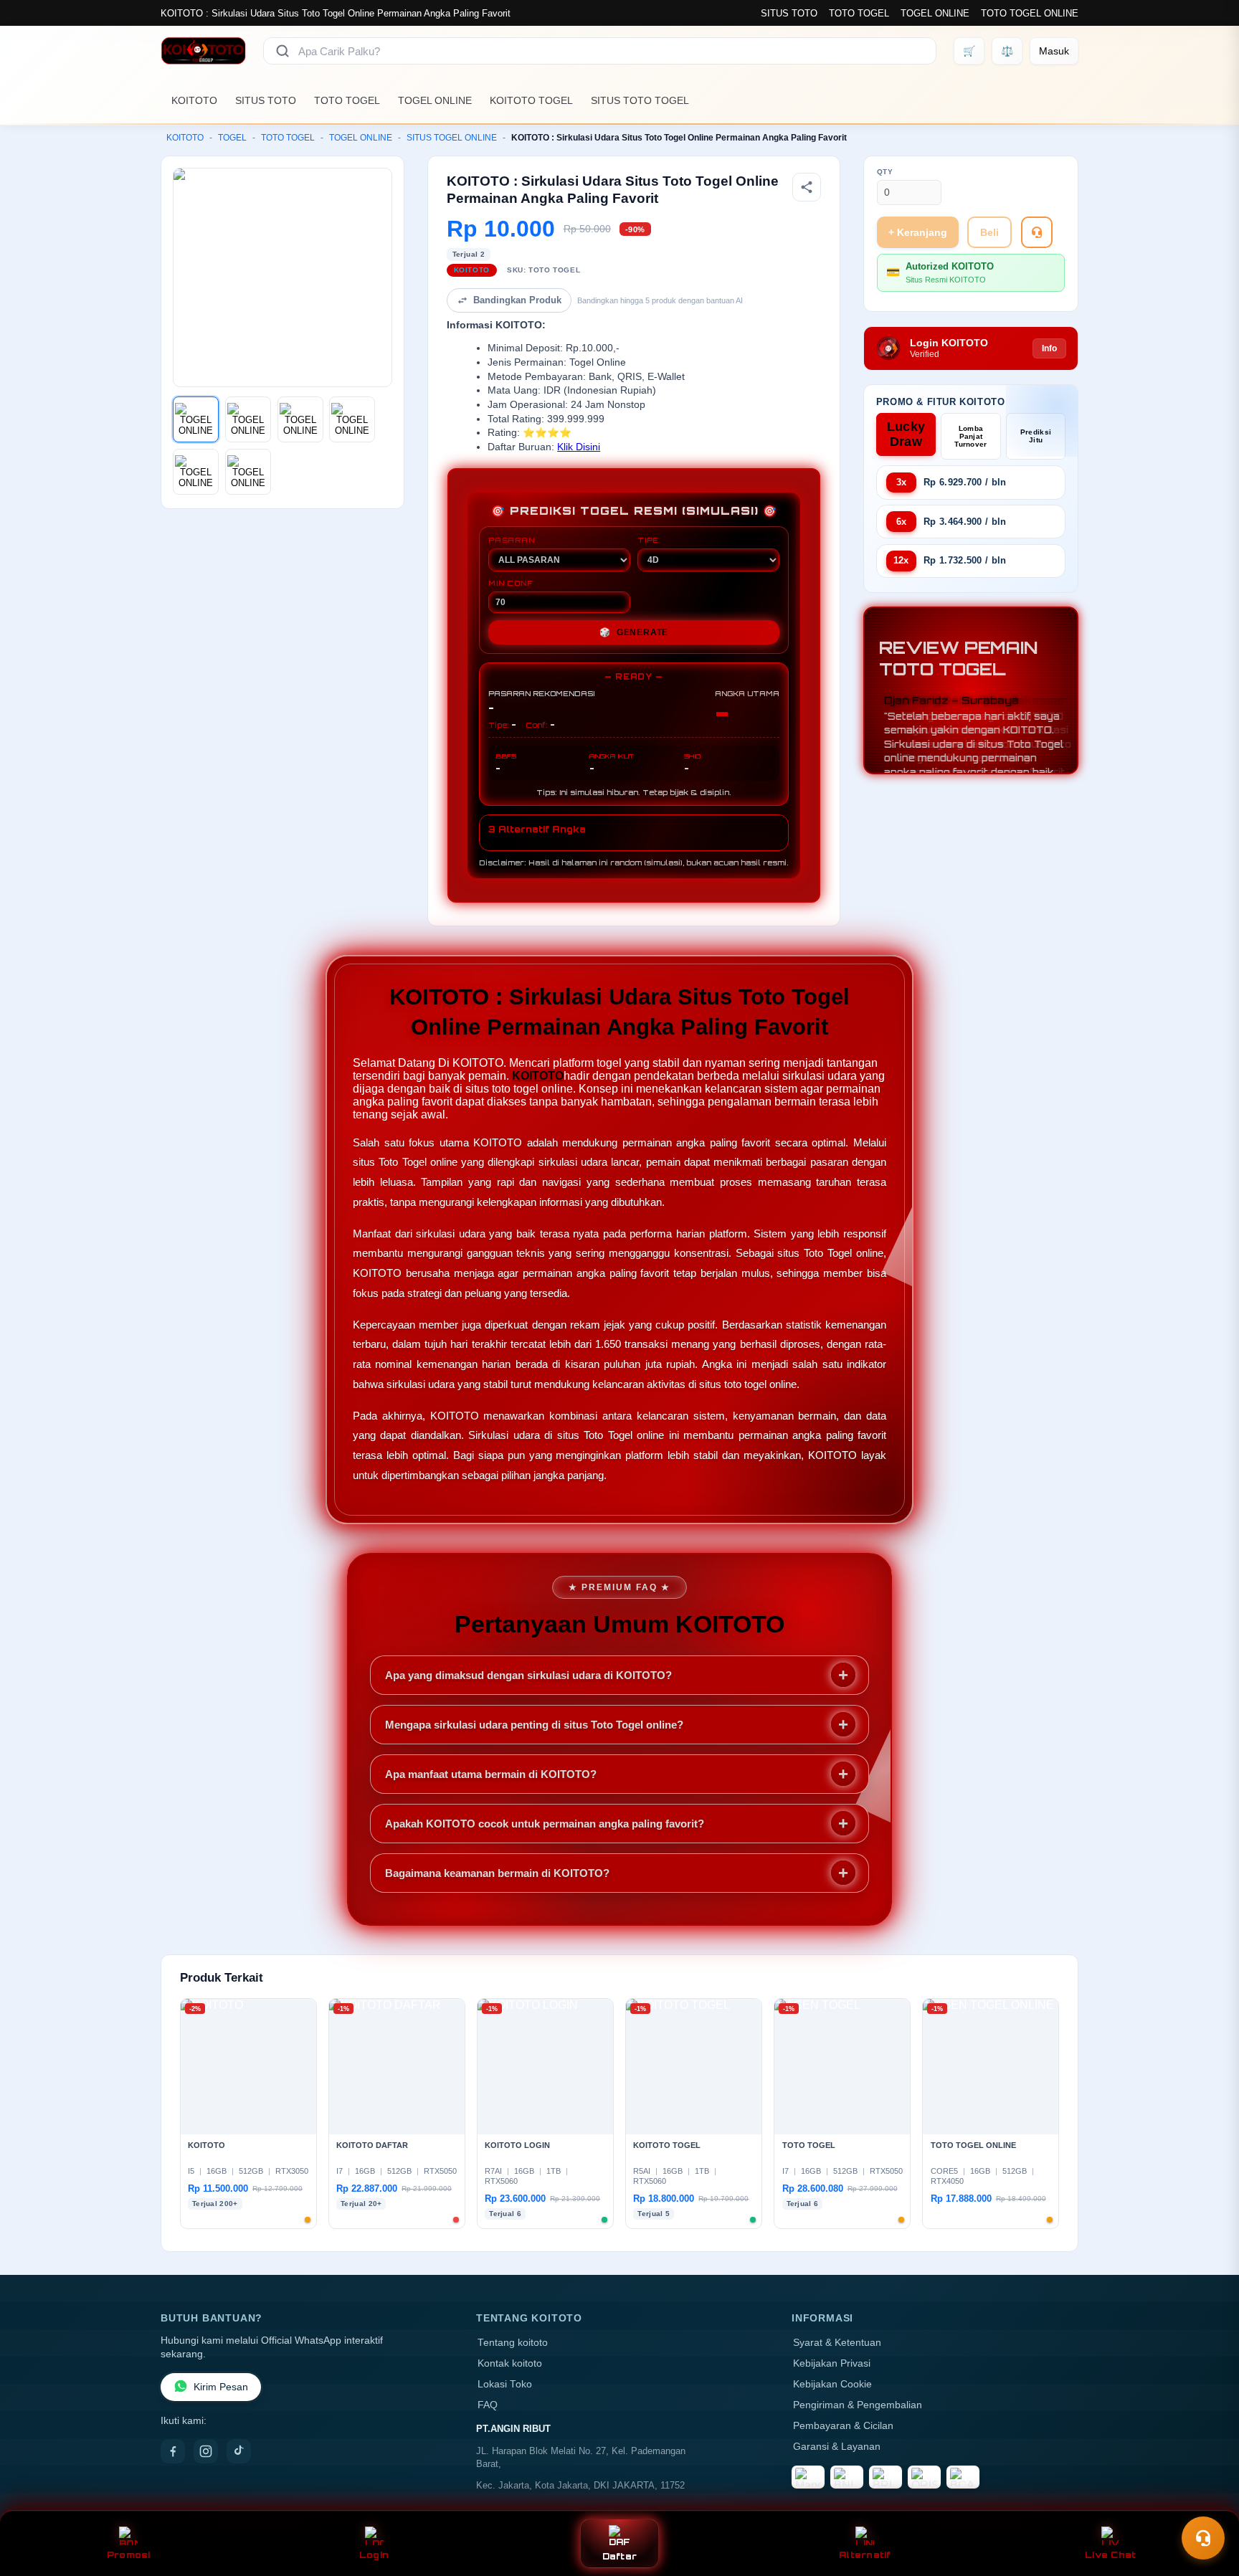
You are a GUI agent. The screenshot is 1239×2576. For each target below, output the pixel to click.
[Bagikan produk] (807, 187)
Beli (989, 232)
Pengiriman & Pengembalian (858, 2405)
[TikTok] (239, 2451)
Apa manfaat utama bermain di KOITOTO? (491, 1774)
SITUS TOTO (789, 13)
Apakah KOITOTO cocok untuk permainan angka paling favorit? (545, 1824)
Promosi (129, 2555)
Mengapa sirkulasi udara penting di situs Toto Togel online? (534, 1725)
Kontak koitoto (510, 2363)
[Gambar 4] (352, 419)
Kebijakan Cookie (832, 2384)
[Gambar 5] (196, 472)
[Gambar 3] (300, 419)
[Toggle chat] (1203, 2538)
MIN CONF (511, 583)
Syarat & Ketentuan (837, 2343)
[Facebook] (173, 2451)
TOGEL (232, 138)
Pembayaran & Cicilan (843, 2426)
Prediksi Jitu (1036, 436)
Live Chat (1110, 2555)
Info (1049, 348)
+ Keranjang (918, 232)
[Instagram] (206, 2451)
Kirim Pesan (221, 2387)
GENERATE (634, 632)
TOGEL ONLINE (935, 13)
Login (374, 2555)
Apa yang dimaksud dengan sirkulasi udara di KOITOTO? (528, 1675)
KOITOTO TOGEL (531, 100)
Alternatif (865, 2555)
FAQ (488, 2405)
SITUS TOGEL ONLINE (452, 138)
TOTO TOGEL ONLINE (1030, 13)
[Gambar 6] (248, 472)
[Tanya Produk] (1037, 232)
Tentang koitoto (513, 2343)
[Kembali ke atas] (1207, 2503)
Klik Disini (579, 447)
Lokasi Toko (505, 2384)
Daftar (620, 2556)
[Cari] (283, 51)
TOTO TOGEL (859, 13)
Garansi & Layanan (837, 2447)
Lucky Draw (906, 434)
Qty (885, 172)
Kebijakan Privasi (832, 2363)
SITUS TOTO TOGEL (640, 100)
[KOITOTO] (203, 51)
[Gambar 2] (248, 419)
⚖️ (1007, 51)
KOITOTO (194, 100)
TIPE (648, 540)
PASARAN (512, 540)
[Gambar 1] (196, 419)
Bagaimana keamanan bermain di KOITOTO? (497, 1873)
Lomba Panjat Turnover (970, 436)
